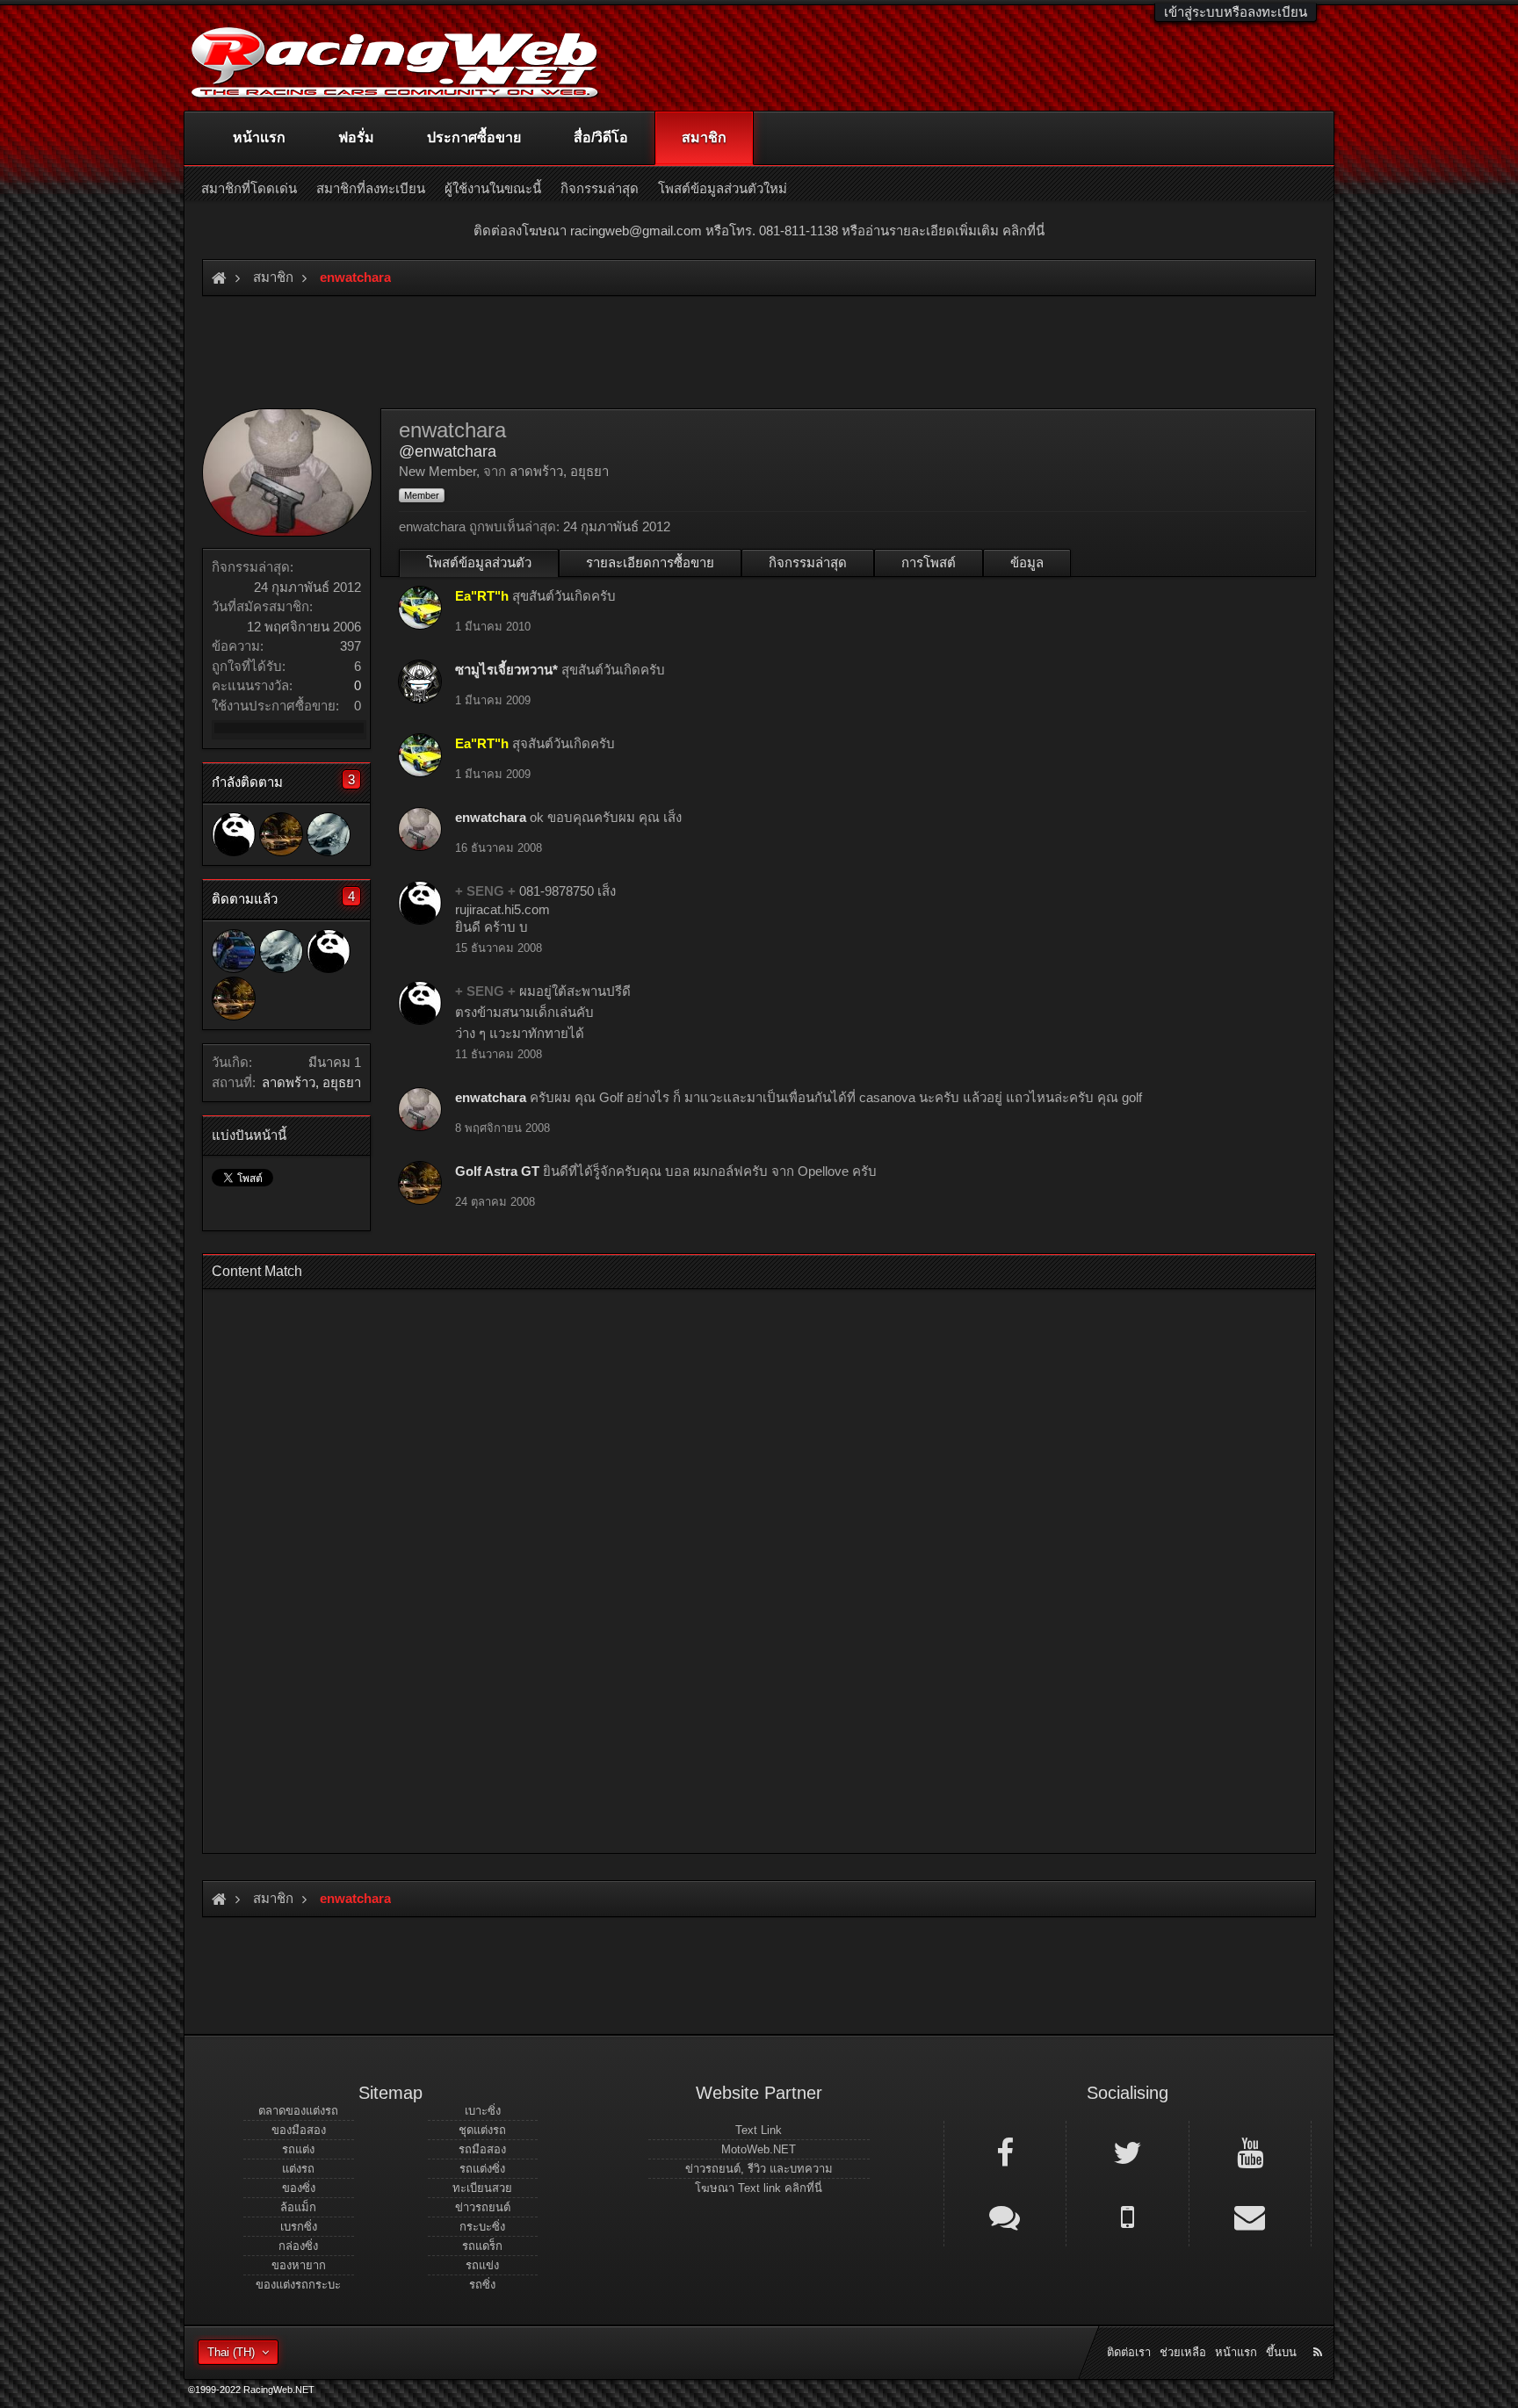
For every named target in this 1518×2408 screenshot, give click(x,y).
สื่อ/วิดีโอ (601, 137)
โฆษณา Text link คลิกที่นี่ (759, 2188)
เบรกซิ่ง (299, 2227)
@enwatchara (448, 451)
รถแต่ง (298, 2149)
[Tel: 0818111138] (1127, 2216)
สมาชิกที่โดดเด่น (249, 188)
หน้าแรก (259, 137)
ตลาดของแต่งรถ (298, 2111)
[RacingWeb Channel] (1250, 2152)
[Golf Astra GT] (281, 834)
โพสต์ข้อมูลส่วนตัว (479, 562)
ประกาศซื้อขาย (474, 137)
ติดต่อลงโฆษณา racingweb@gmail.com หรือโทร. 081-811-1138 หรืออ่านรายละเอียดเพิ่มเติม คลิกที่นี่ (759, 231)
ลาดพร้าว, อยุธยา (311, 1082)
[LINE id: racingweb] (1005, 2216)
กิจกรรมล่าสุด (808, 562)
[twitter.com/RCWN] (1127, 2152)
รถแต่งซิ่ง (482, 2169)
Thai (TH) (231, 2352)
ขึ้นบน (1281, 2352)
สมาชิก (704, 137)
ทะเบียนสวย (482, 2188)
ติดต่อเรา (1129, 2352)
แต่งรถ (298, 2169)
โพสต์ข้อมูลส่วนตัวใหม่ (723, 188)
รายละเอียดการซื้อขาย (650, 562)
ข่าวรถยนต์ (483, 2207)
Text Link (759, 2130)
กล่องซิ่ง (298, 2246)
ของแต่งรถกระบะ (298, 2285)
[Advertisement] (744, 1566)
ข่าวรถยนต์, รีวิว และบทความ (759, 2169)
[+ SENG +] (234, 834)
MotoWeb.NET (759, 2149)
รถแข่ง (482, 2265)
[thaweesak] (234, 951)
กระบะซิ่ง (482, 2227)
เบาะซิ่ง (483, 2111)
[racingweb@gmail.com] (1250, 2216)
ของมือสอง (299, 2130)
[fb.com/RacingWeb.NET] (1005, 2152)
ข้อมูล (1027, 562)
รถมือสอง (482, 2149)
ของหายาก (299, 2265)
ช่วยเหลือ (1183, 2352)
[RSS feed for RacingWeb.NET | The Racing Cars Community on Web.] (1319, 2332)
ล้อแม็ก (298, 2207)
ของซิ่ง (299, 2188)
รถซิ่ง (482, 2285)
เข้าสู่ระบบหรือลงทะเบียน (1236, 12)
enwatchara (491, 817)
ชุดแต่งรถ (482, 2130)
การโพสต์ (929, 562)
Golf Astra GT (497, 1171)
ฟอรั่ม (356, 137)
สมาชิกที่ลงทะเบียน (371, 188)
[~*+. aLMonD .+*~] (329, 834)
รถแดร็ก (482, 2246)
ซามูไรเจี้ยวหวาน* (506, 670)
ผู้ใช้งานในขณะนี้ (493, 188)
